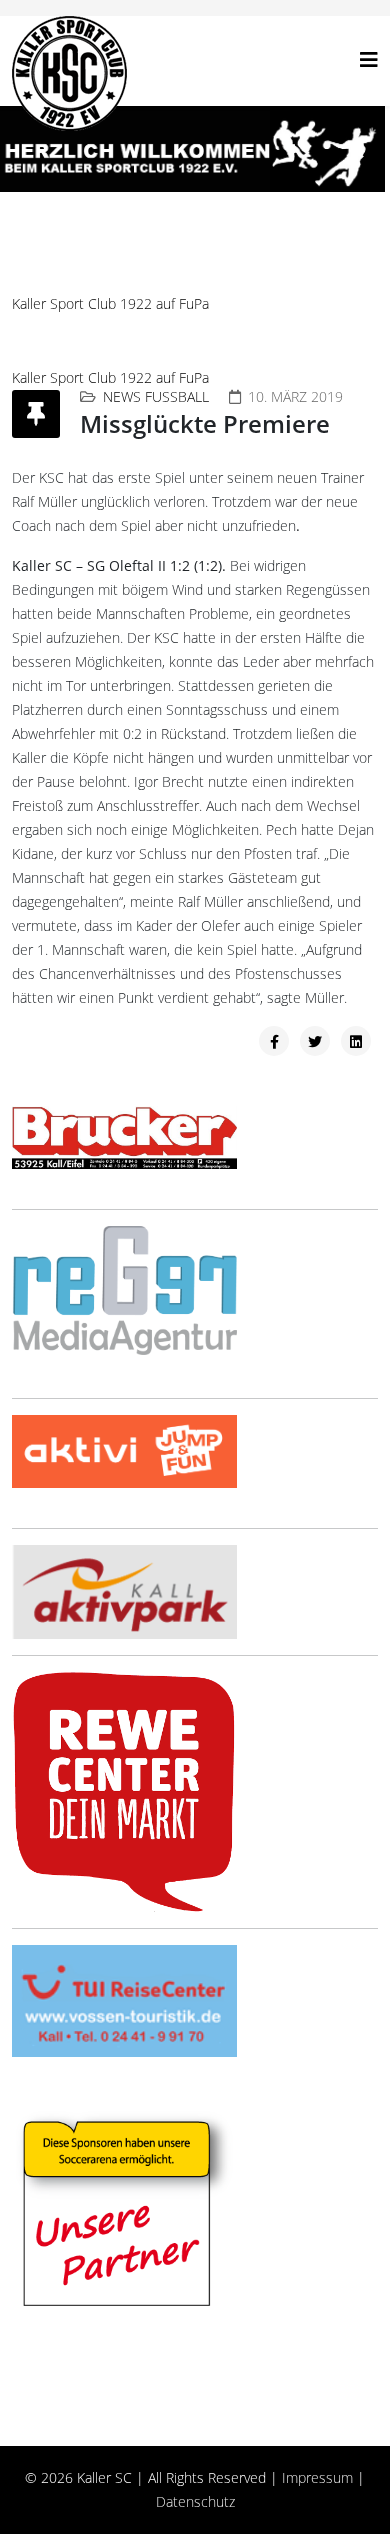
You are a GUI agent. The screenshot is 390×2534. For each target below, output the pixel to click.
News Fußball (156, 396)
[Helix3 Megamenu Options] (369, 59)
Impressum (317, 2477)
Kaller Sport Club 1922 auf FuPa (110, 303)
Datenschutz (195, 2501)
